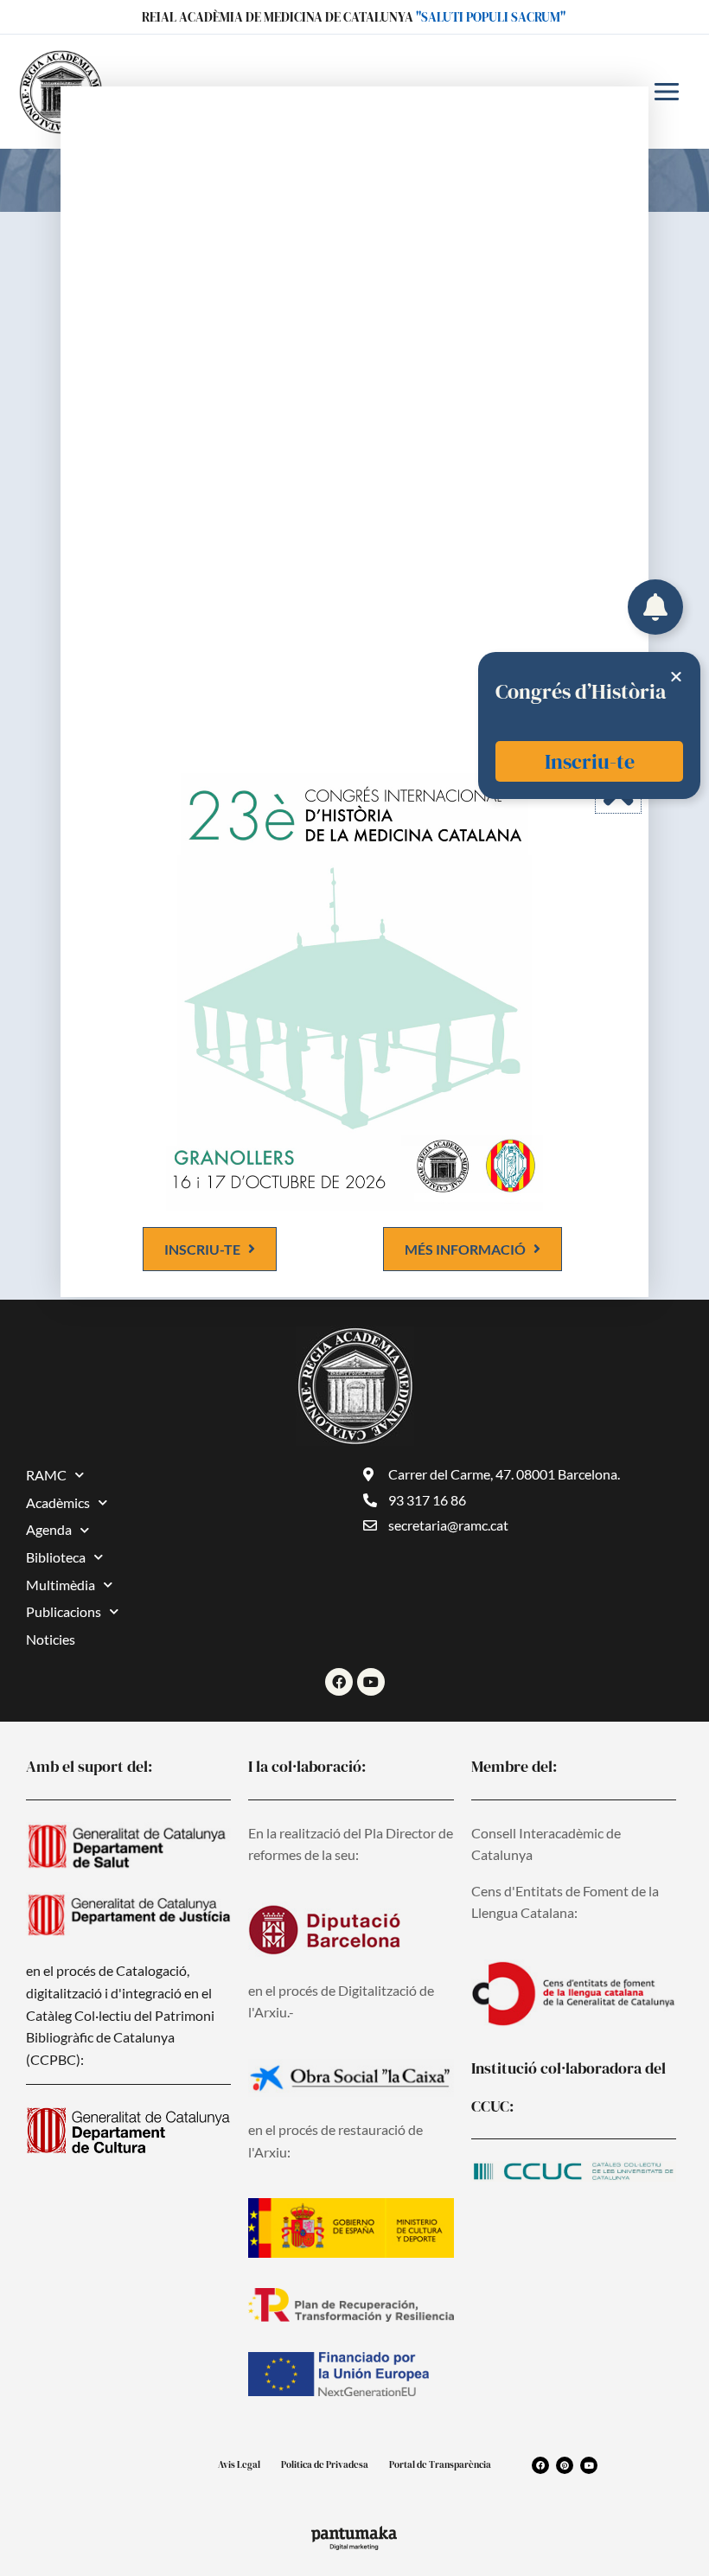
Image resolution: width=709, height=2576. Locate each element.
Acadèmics (58, 1502)
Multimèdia (61, 1585)
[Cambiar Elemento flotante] (655, 607)
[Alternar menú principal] (667, 92)
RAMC (46, 1475)
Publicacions (64, 1611)
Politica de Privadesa (325, 2465)
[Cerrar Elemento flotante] (676, 676)
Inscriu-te (590, 761)
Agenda (49, 1529)
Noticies (51, 1639)
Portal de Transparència (440, 2465)
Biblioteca (56, 1557)
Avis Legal (239, 2465)
